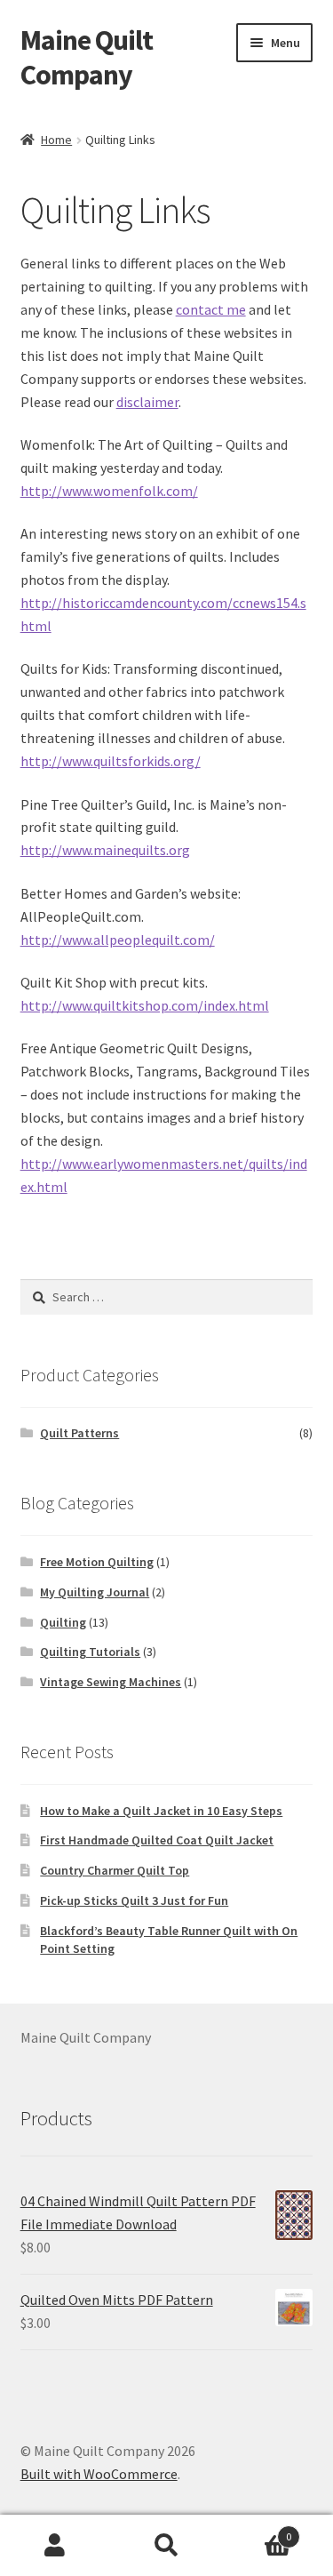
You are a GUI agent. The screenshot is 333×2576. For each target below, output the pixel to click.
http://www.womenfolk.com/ (109, 491)
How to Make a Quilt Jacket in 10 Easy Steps (161, 1811)
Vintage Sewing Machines (111, 1682)
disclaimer (147, 402)
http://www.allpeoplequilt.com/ (118, 940)
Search (166, 2546)
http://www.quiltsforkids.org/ (111, 761)
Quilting (63, 1622)
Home (56, 140)
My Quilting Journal (95, 1592)
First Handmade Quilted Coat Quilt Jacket (157, 1840)
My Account (55, 2546)
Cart (257, 2530)
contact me (211, 309)
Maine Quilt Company (87, 57)
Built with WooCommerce (99, 2474)
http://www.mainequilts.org (105, 850)
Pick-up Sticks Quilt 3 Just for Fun (134, 1900)
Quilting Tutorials (90, 1652)
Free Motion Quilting (97, 1562)
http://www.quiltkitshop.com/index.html (145, 1005)
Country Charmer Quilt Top (115, 1870)
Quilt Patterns (79, 1433)
